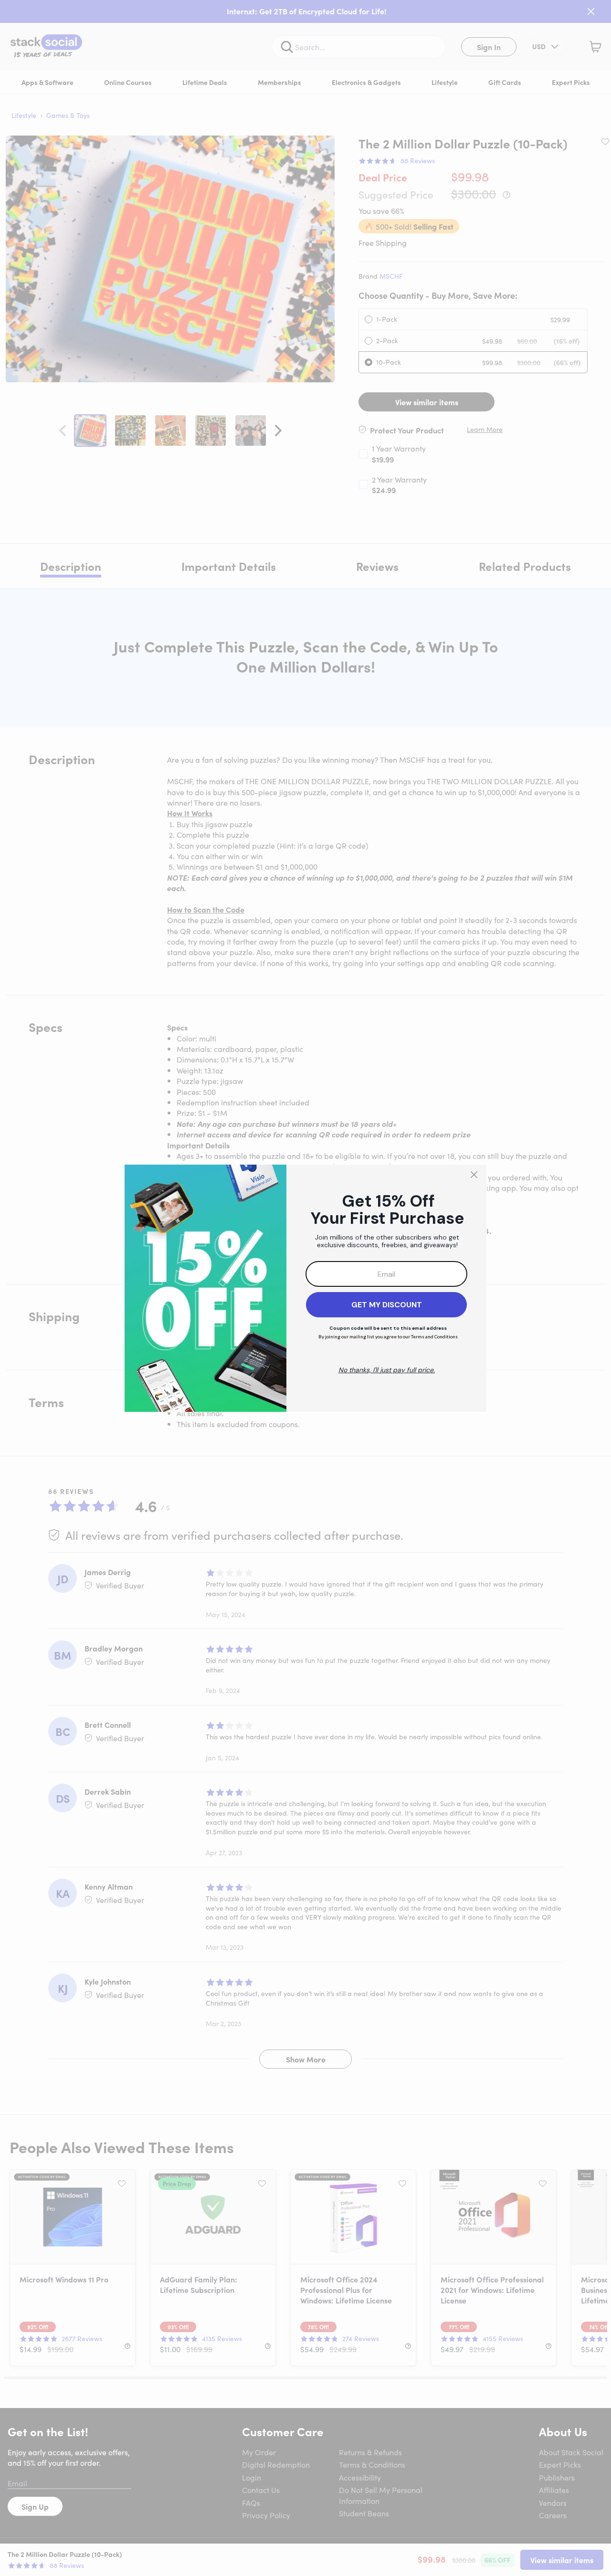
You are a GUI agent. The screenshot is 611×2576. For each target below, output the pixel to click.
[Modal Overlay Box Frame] (305, 1288)
